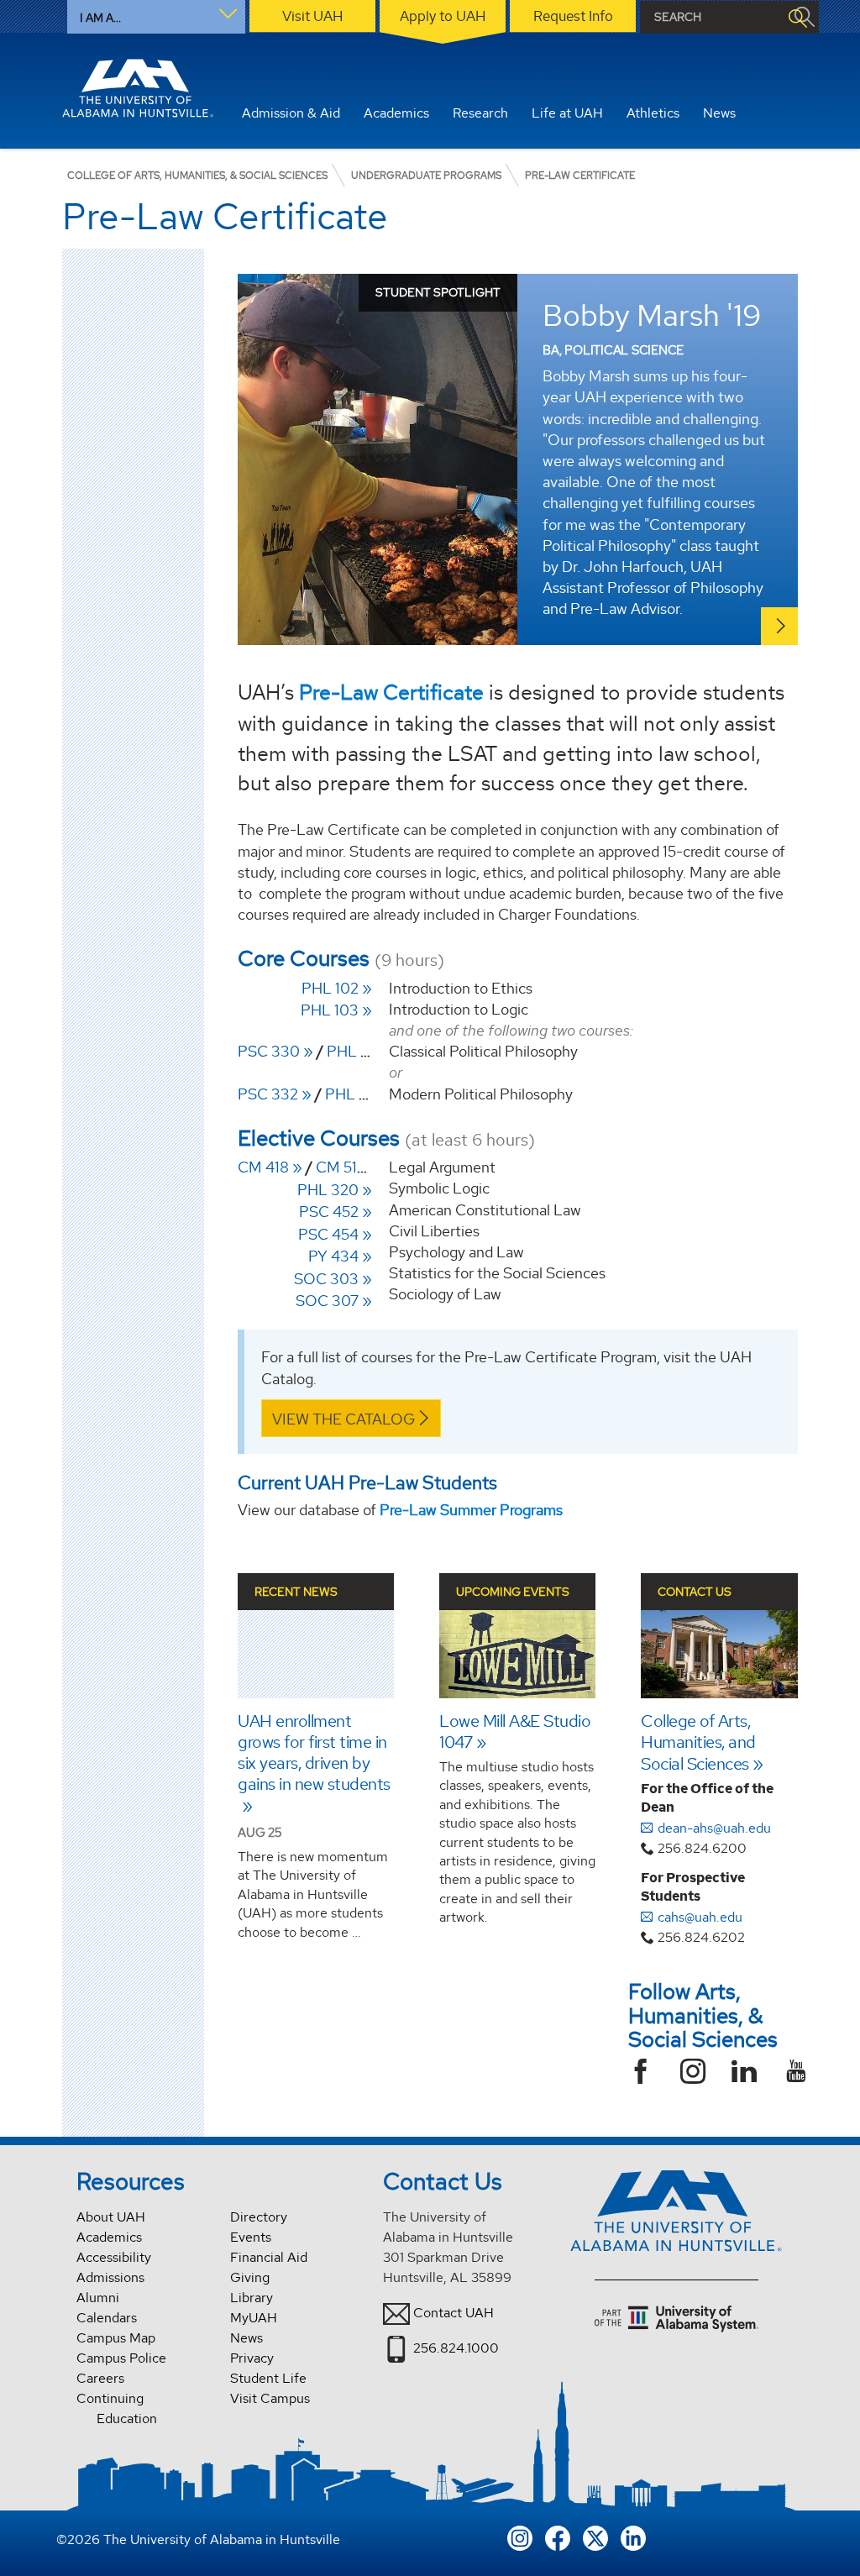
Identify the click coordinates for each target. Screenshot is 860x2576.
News (246, 2338)
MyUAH (254, 2318)
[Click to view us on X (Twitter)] (595, 2537)
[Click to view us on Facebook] (558, 2537)
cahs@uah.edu (700, 1917)
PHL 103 (330, 1010)
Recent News (296, 1592)
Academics (109, 2237)
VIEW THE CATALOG (343, 1419)
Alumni (98, 2298)
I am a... (100, 18)
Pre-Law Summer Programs (471, 1510)
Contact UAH (454, 2312)
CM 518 (341, 1167)
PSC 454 (328, 1234)
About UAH (111, 2217)
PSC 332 (268, 1094)
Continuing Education (117, 2408)
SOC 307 (327, 1301)
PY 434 (333, 1256)
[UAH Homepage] (138, 88)
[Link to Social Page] (647, 2073)
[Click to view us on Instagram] (520, 2537)
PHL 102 (330, 988)
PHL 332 (355, 1094)
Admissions (110, 2277)
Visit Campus (270, 2398)
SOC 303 (326, 1279)
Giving (250, 2277)
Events (251, 2237)
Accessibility (114, 2257)
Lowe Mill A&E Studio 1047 (515, 1731)
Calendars (107, 2318)
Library (252, 2298)
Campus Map (116, 2338)
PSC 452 (329, 1212)
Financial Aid (269, 2257)
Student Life (268, 2378)
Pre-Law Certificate (391, 692)
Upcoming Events (513, 1592)
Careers (100, 2378)
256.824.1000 (456, 2347)
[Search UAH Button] (797, 17)
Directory (259, 2217)
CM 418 (263, 1167)
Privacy (252, 2358)
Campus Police (121, 2358)
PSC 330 (269, 1051)
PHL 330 (358, 1051)
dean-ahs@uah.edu (714, 1828)
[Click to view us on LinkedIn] (633, 2537)
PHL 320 (328, 1190)
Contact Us (695, 1592)
